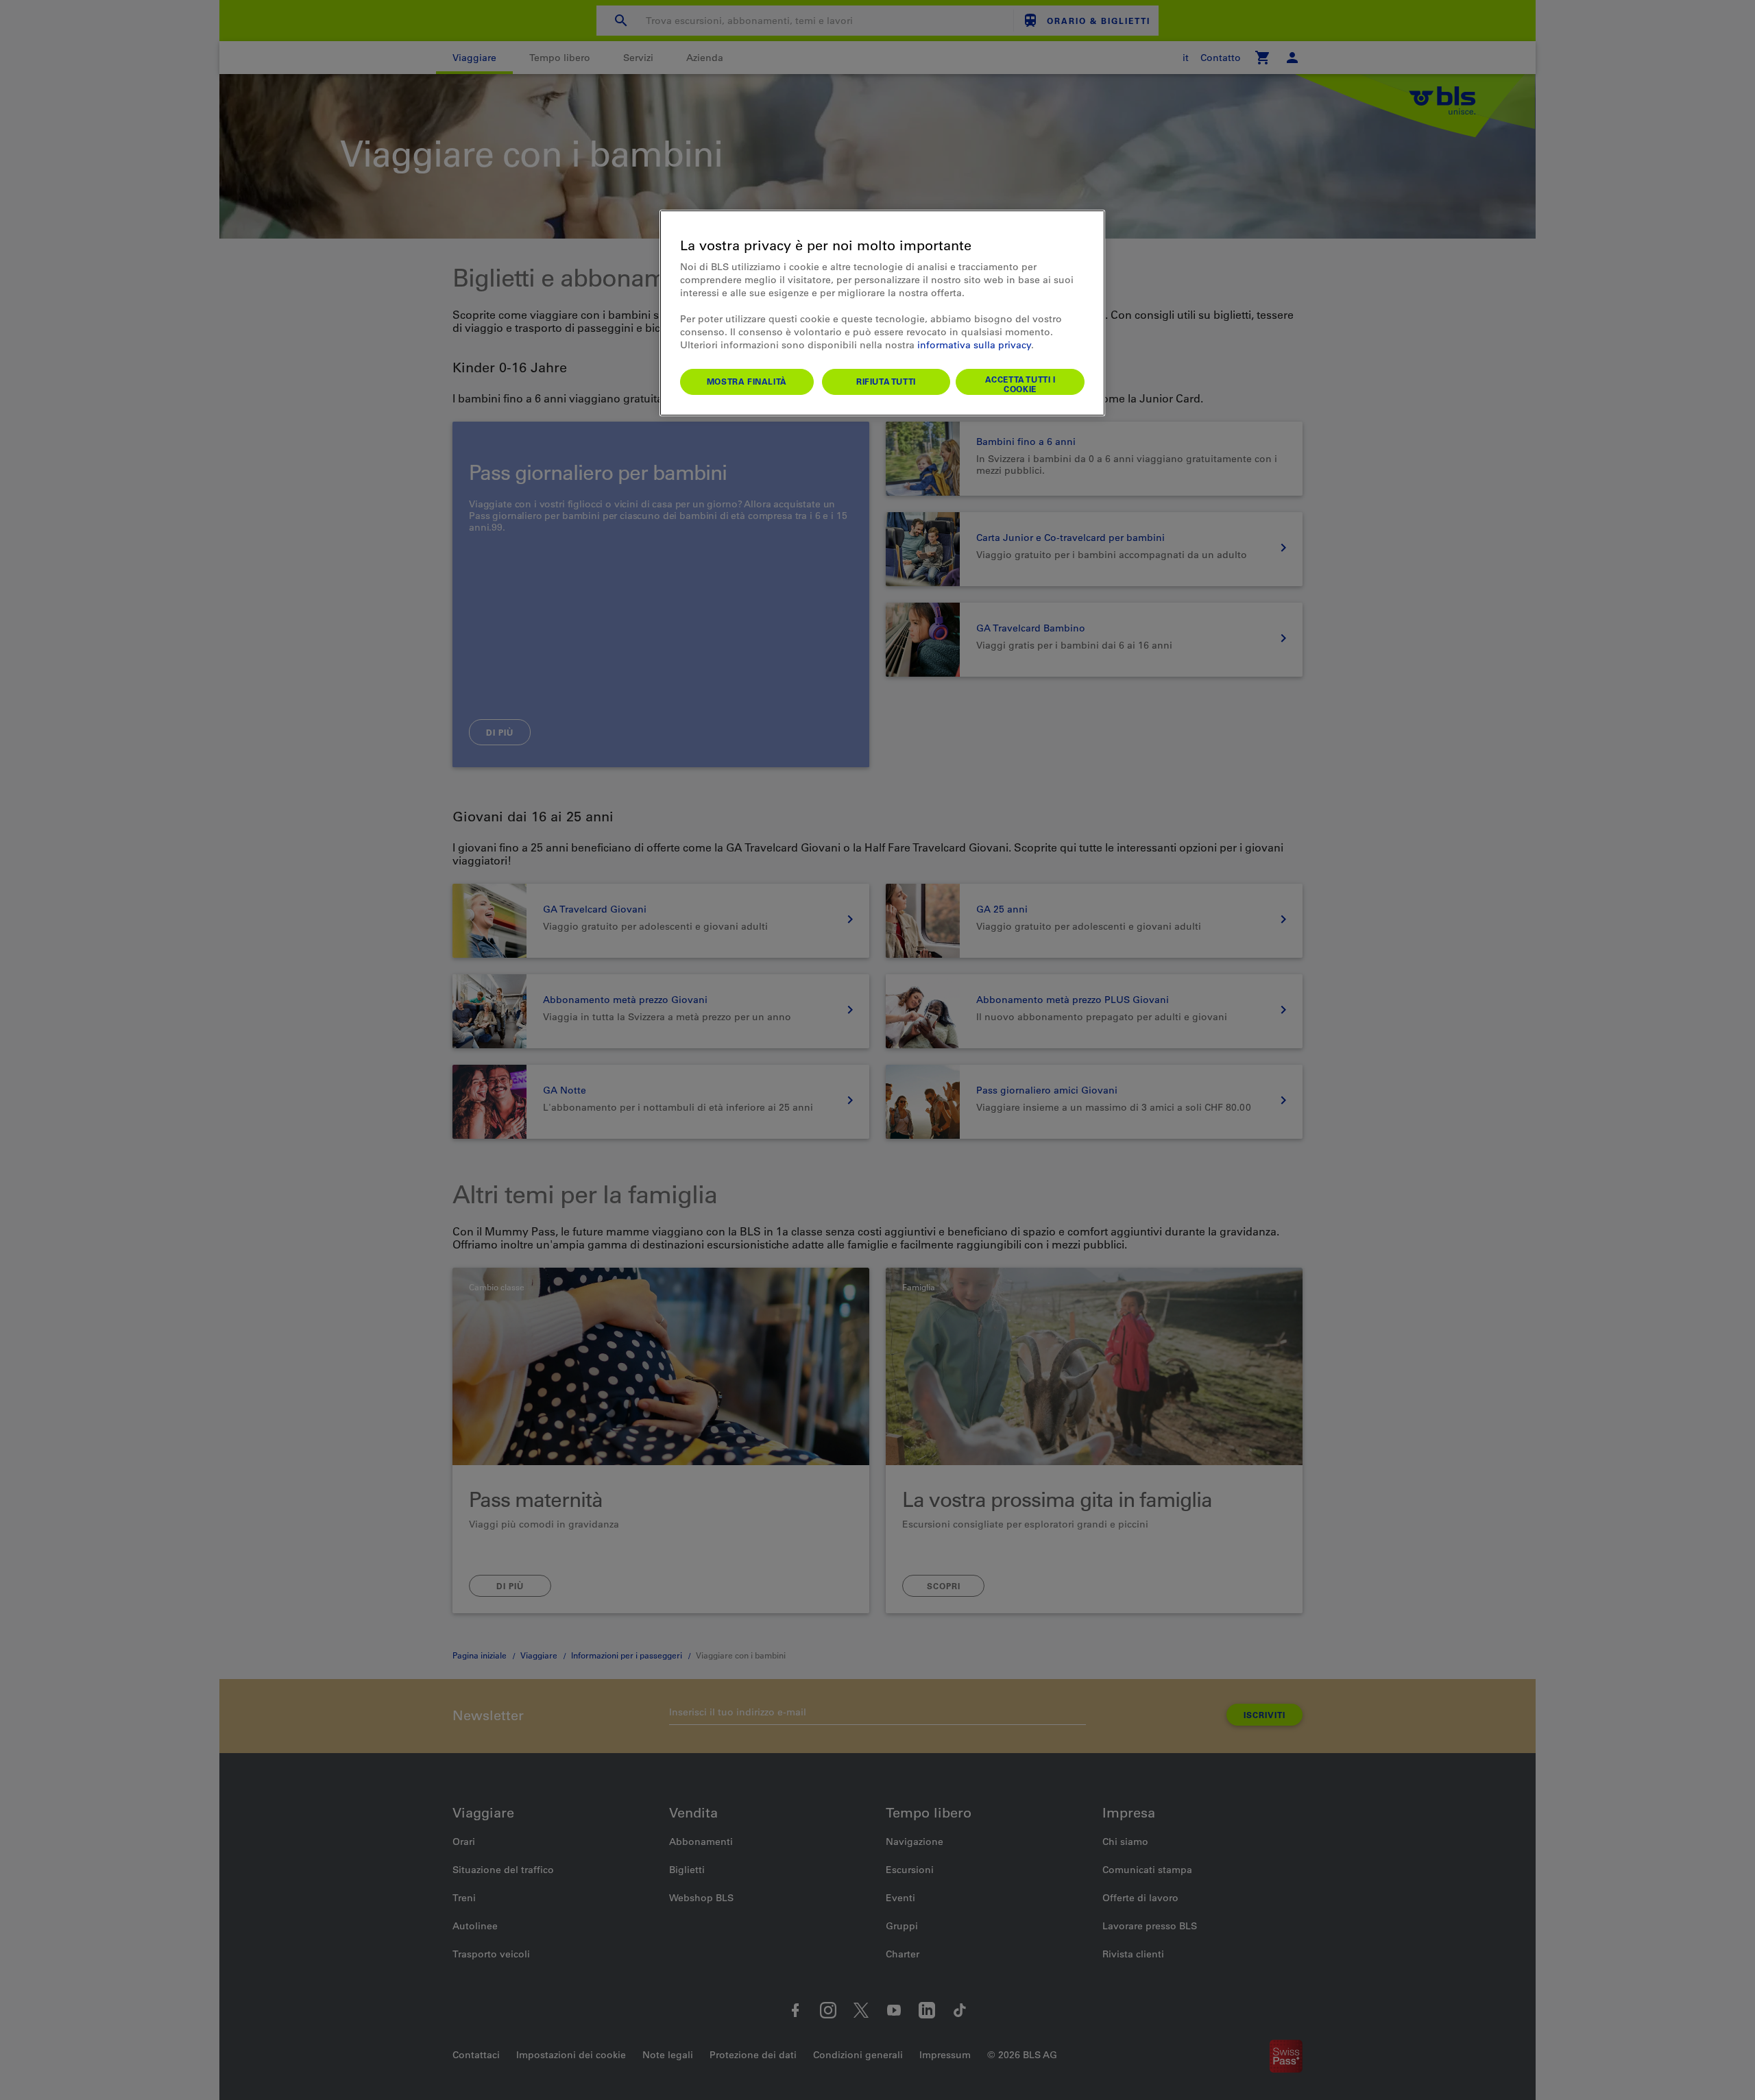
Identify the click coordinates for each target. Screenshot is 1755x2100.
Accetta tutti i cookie (1020, 384)
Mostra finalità (747, 381)
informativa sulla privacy (974, 345)
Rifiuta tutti (886, 381)
